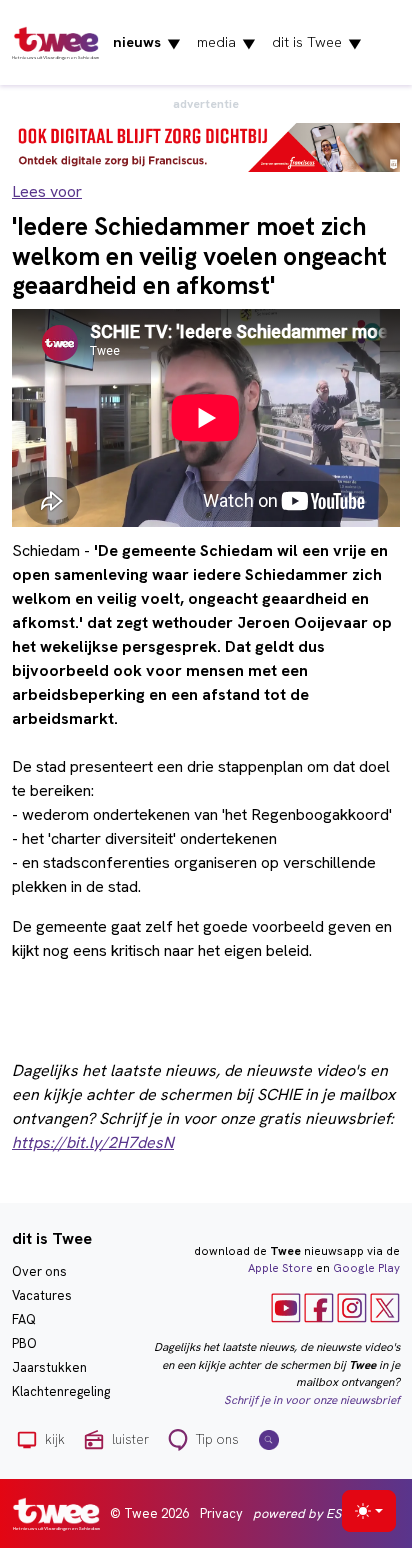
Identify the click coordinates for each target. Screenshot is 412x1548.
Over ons (39, 1271)
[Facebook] (319, 1307)
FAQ (24, 1319)
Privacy (221, 1513)
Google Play (366, 1268)
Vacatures (42, 1295)
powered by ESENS (309, 1513)
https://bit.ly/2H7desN (93, 1142)
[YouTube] (286, 1307)
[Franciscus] (206, 145)
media (226, 43)
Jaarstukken (49, 1367)
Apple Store (280, 1268)
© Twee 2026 (149, 1513)
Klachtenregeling (61, 1391)
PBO (24, 1343)
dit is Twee (317, 43)
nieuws (147, 43)
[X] (385, 1307)
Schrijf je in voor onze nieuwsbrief (312, 1400)
